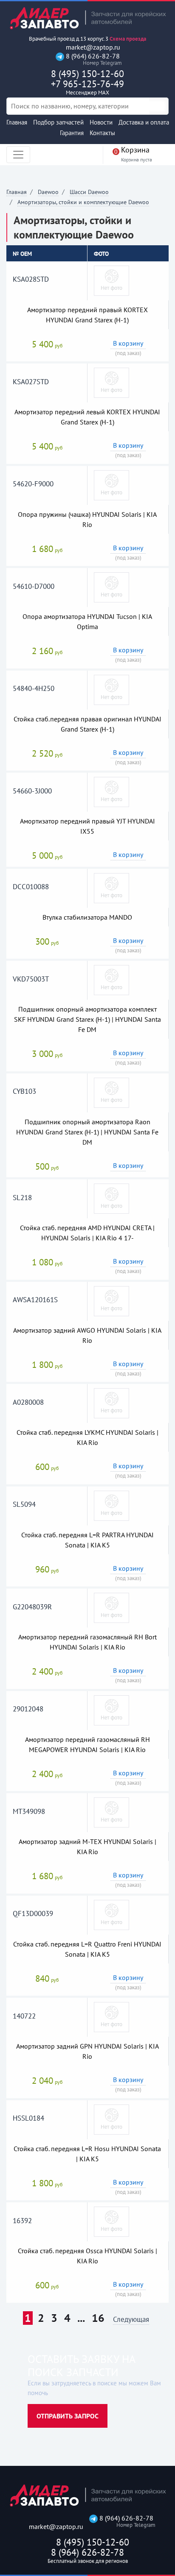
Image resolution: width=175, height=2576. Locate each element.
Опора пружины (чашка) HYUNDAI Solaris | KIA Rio (87, 519)
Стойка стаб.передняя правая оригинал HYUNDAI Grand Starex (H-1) (87, 724)
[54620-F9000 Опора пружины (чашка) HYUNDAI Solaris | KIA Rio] (111, 485)
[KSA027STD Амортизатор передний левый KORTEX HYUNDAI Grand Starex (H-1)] (111, 382)
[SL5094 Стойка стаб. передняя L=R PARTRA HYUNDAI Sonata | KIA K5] (111, 1505)
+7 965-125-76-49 (87, 87)
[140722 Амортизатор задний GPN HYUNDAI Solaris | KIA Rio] (111, 2016)
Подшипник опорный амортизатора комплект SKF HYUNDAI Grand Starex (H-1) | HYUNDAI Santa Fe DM (87, 1019)
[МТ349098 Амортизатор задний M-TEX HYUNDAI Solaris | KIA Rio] (111, 1812)
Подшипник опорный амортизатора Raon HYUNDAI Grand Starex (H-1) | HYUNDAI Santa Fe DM (87, 1132)
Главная (17, 122)
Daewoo (48, 192)
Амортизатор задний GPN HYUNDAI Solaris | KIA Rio (87, 2051)
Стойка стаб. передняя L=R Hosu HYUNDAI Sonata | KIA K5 (87, 2154)
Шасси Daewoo (89, 192)
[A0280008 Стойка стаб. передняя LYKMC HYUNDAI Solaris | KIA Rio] (111, 1403)
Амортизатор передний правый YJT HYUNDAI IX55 (87, 826)
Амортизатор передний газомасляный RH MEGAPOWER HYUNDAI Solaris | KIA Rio (87, 1744)
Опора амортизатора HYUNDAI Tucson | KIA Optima (87, 621)
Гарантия (72, 133)
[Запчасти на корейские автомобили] (87, 18)
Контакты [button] (102, 133)
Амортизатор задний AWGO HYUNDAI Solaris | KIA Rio (87, 1335)
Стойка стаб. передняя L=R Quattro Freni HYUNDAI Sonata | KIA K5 (87, 1949)
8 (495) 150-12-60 (87, 74)
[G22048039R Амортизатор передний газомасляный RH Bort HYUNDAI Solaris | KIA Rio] (111, 1607)
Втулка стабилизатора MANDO (87, 917)
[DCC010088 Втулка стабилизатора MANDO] (111, 887)
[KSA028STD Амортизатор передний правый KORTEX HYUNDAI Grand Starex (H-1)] (111, 280)
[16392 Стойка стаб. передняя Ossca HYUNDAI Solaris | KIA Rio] (111, 2221)
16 (98, 2318)
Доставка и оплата (144, 122)
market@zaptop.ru (92, 47)
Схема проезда (128, 39)
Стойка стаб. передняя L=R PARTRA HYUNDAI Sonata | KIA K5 (87, 1540)
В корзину (128, 343)
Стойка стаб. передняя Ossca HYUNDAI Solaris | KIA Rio (87, 2256)
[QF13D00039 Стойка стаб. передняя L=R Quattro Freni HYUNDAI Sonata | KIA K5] (111, 1914)
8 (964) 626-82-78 (92, 59)
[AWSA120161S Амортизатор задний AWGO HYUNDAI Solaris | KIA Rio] (111, 1300)
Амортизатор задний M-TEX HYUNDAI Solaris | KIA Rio (87, 1847)
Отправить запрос (68, 2416)
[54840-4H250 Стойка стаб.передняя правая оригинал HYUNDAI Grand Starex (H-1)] (111, 689)
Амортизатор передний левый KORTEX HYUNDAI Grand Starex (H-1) (87, 417)
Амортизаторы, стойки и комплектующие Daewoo (83, 202)
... (81, 2318)
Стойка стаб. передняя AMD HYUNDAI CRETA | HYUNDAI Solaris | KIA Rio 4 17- (87, 1233)
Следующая (131, 2320)
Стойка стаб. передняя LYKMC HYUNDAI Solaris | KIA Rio (87, 1437)
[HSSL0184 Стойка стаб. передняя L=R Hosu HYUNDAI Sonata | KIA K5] (111, 2119)
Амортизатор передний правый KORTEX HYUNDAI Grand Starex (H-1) (87, 315)
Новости (101, 122)
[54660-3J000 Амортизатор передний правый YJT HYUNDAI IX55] (111, 791)
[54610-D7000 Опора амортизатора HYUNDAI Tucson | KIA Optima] (111, 587)
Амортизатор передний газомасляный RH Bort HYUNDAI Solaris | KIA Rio (87, 1642)
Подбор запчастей (58, 122)
